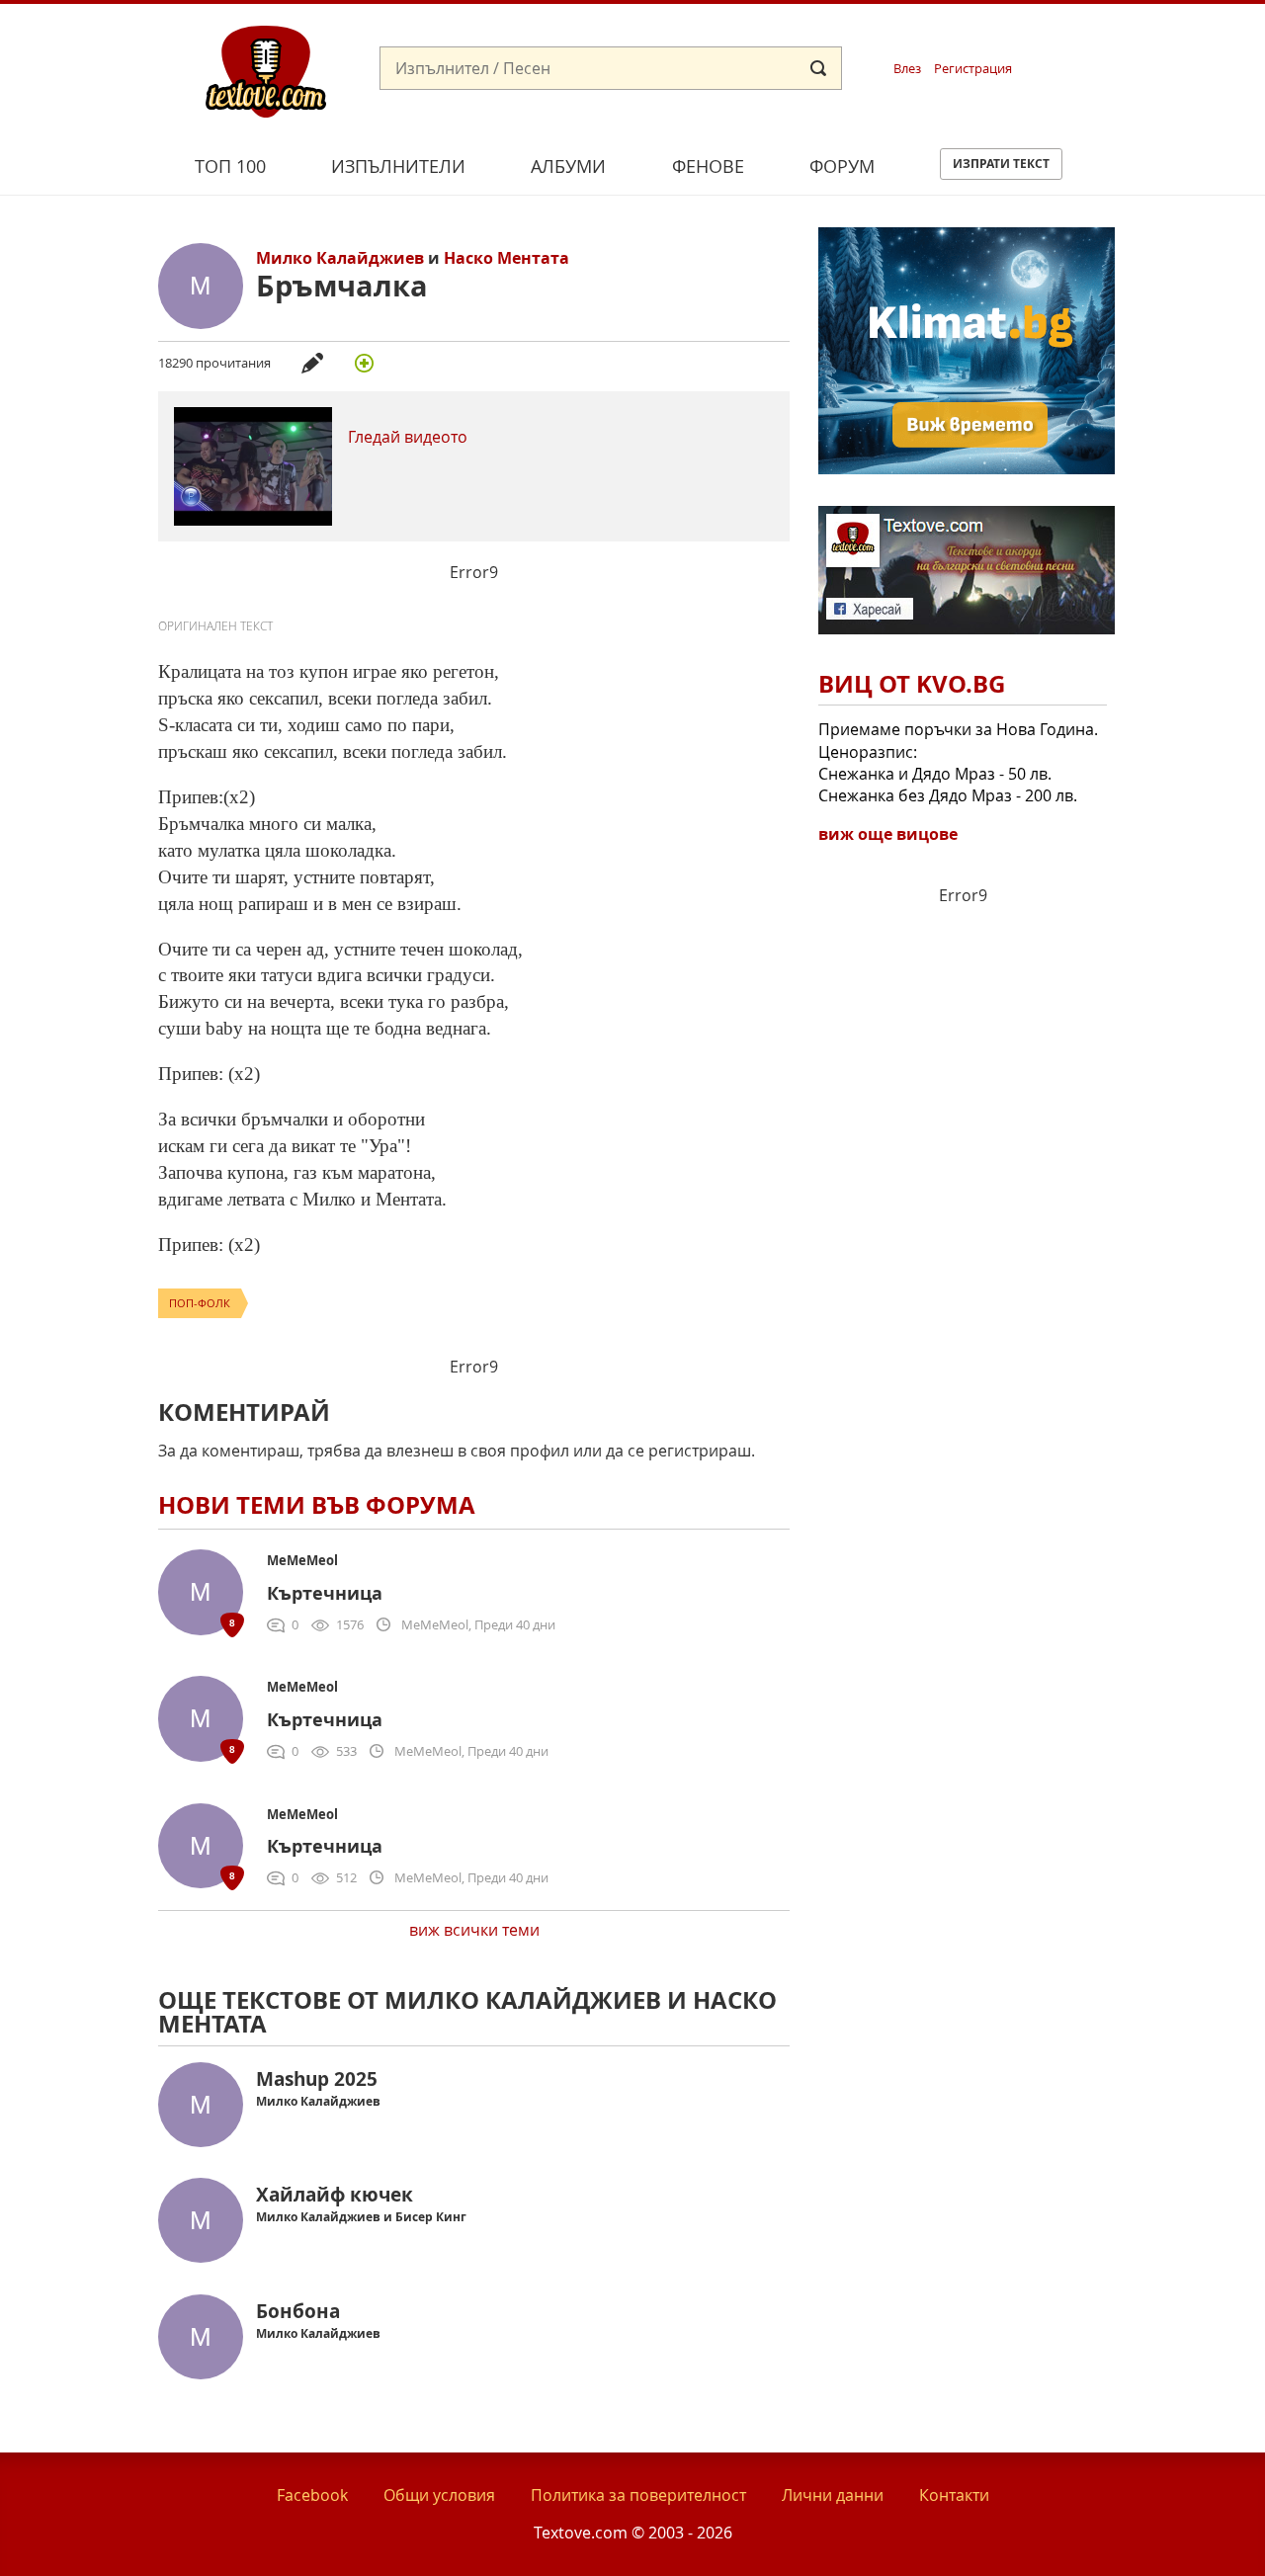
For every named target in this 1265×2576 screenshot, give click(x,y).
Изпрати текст (1001, 164)
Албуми (568, 166)
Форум (842, 166)
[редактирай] (312, 363)
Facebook (312, 2495)
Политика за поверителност (638, 2495)
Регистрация (973, 69)
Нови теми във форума (317, 1505)
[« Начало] (266, 70)
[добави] (364, 363)
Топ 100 (230, 166)
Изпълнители (398, 166)
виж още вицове (888, 834)
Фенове (708, 166)
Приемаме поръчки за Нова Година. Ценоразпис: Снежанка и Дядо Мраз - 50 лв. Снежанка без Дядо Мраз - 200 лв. (958, 762)
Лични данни (833, 2495)
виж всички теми (474, 1930)
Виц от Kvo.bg (912, 684)
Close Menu (1071, 36)
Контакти (954, 2495)
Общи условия (439, 2495)
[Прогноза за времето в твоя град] (967, 468)
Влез (907, 69)
